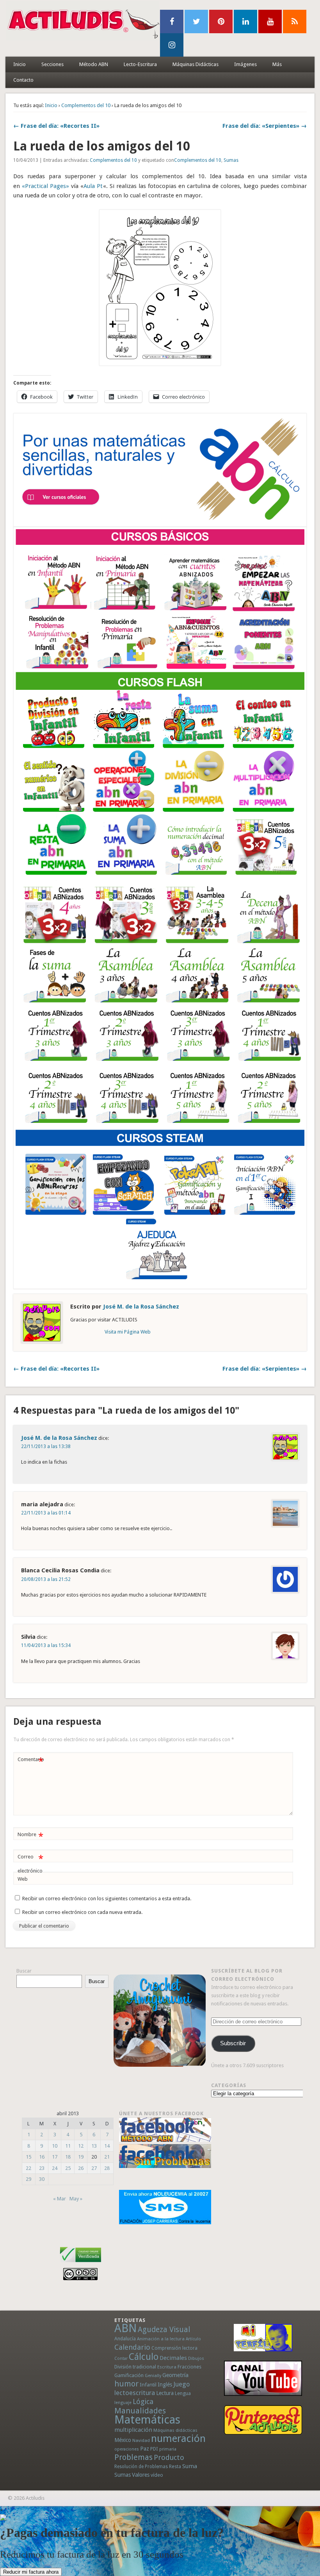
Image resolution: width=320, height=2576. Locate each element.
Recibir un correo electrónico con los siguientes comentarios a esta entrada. (107, 1898)
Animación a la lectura (161, 2339)
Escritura (167, 2367)
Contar (121, 2358)
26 (81, 2168)
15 (28, 2157)
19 (81, 2157)
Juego (181, 2384)
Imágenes (245, 64)
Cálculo (144, 2357)
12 (81, 2146)
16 (42, 2157)
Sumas (231, 160)
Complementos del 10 (86, 105)
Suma (190, 2466)
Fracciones (189, 2367)
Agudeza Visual (164, 2330)
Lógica (143, 2401)
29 (28, 2179)
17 (55, 2157)
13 (94, 2146)
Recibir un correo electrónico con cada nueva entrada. (82, 1912)
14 (107, 2146)
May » (76, 2199)
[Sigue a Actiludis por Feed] (295, 21)
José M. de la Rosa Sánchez (141, 1307)
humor (126, 2384)
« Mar (60, 2199)
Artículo (193, 2339)
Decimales (173, 2358)
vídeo (157, 2475)
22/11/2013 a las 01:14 (46, 1513)
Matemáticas (147, 2420)
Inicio (20, 64)
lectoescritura (135, 2393)
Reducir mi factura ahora (31, 2572)
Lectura (165, 2393)
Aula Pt (93, 186)
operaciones (127, 2449)
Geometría (175, 2375)
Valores (141, 2475)
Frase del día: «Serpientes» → (265, 126)
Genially (153, 2376)
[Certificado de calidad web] (81, 2264)
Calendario (132, 2347)
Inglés (165, 2384)
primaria (168, 2449)
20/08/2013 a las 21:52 (46, 1579)
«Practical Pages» (45, 186)
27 (94, 2168)
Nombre (30, 1836)
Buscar (24, 1971)
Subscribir (233, 2043)
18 (68, 2157)
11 (68, 2146)
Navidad (141, 2440)
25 (68, 2168)
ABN (125, 2328)
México (123, 2440)
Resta (175, 2466)
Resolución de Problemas (141, 2467)
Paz (145, 2449)
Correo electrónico (30, 1864)
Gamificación (129, 2375)
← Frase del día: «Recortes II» (56, 126)
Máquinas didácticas (175, 2430)
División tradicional (135, 2367)
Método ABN (94, 64)
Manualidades (140, 2411)
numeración (178, 2438)
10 (55, 2146)
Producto (169, 2457)
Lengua (183, 2393)
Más (277, 64)
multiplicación (133, 2430)
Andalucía (125, 2339)
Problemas (133, 2457)
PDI (154, 2449)
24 (55, 2168)
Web (23, 1879)
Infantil (148, 2384)
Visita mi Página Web (128, 1332)
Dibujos (196, 2358)
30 (42, 2179)
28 (107, 2168)
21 (107, 2157)
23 (42, 2168)
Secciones (52, 64)
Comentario (31, 1761)
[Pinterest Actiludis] (263, 2420)
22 (28, 2168)
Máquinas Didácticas (196, 64)
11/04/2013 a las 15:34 (46, 1645)
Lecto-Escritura (140, 64)
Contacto (23, 80)
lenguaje (123, 2403)
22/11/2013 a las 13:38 (46, 1446)
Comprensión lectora (174, 2348)
